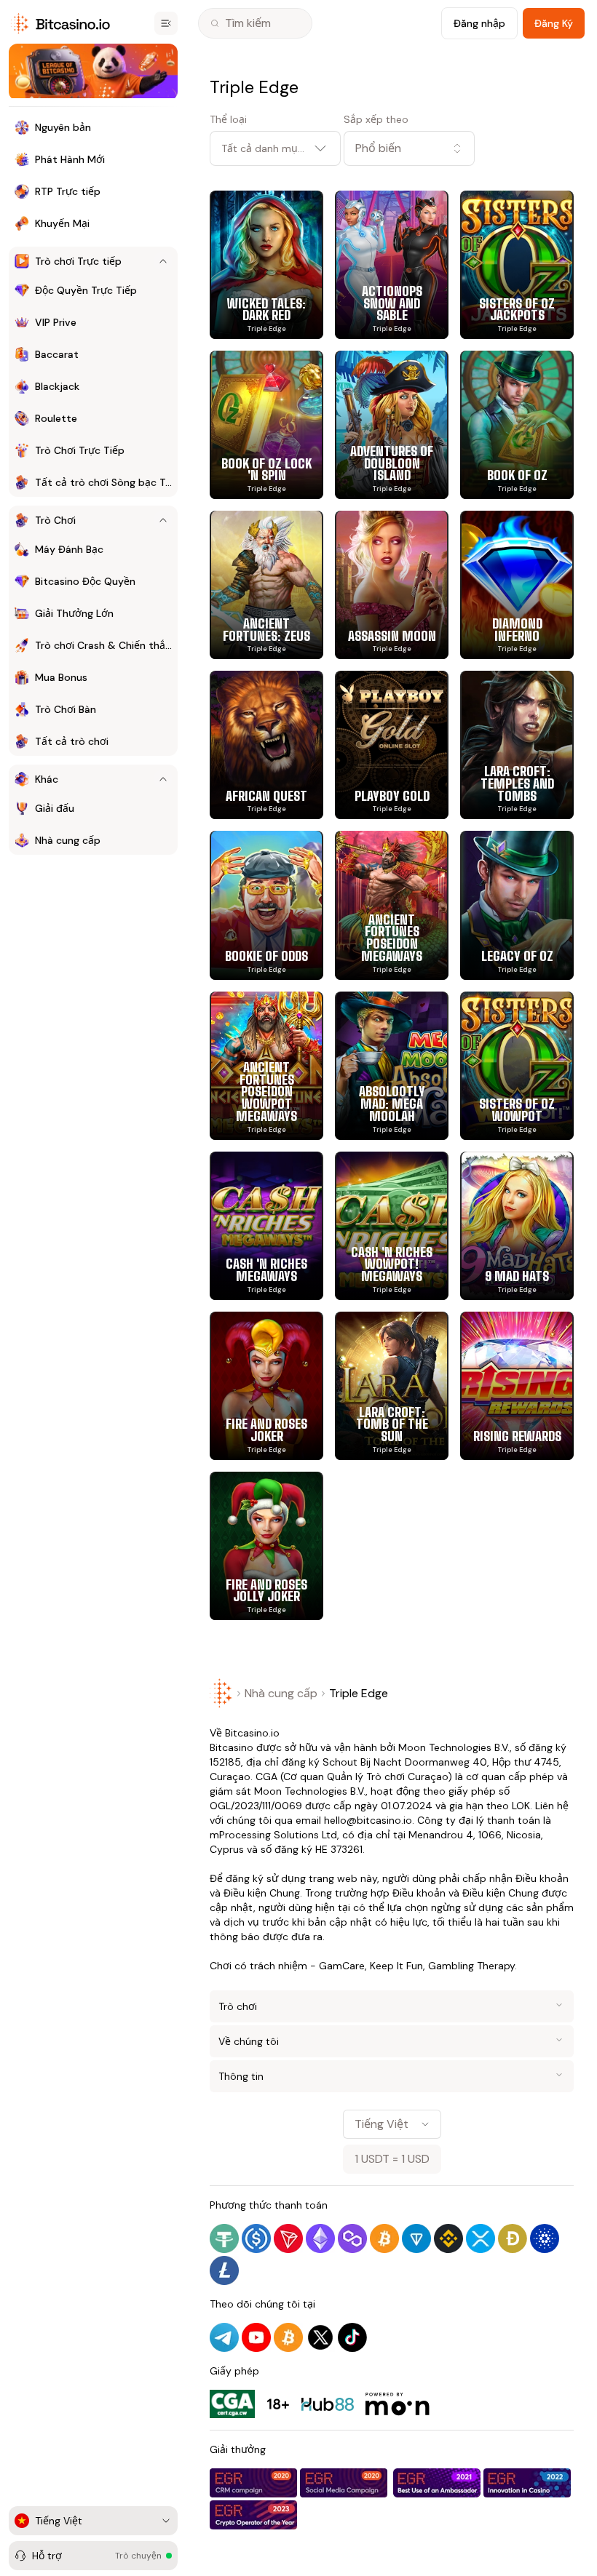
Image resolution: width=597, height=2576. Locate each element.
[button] (409, 148)
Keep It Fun (396, 1966)
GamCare (342, 1966)
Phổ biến (378, 148)
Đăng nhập (479, 23)
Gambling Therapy (471, 1966)
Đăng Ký (554, 23)
